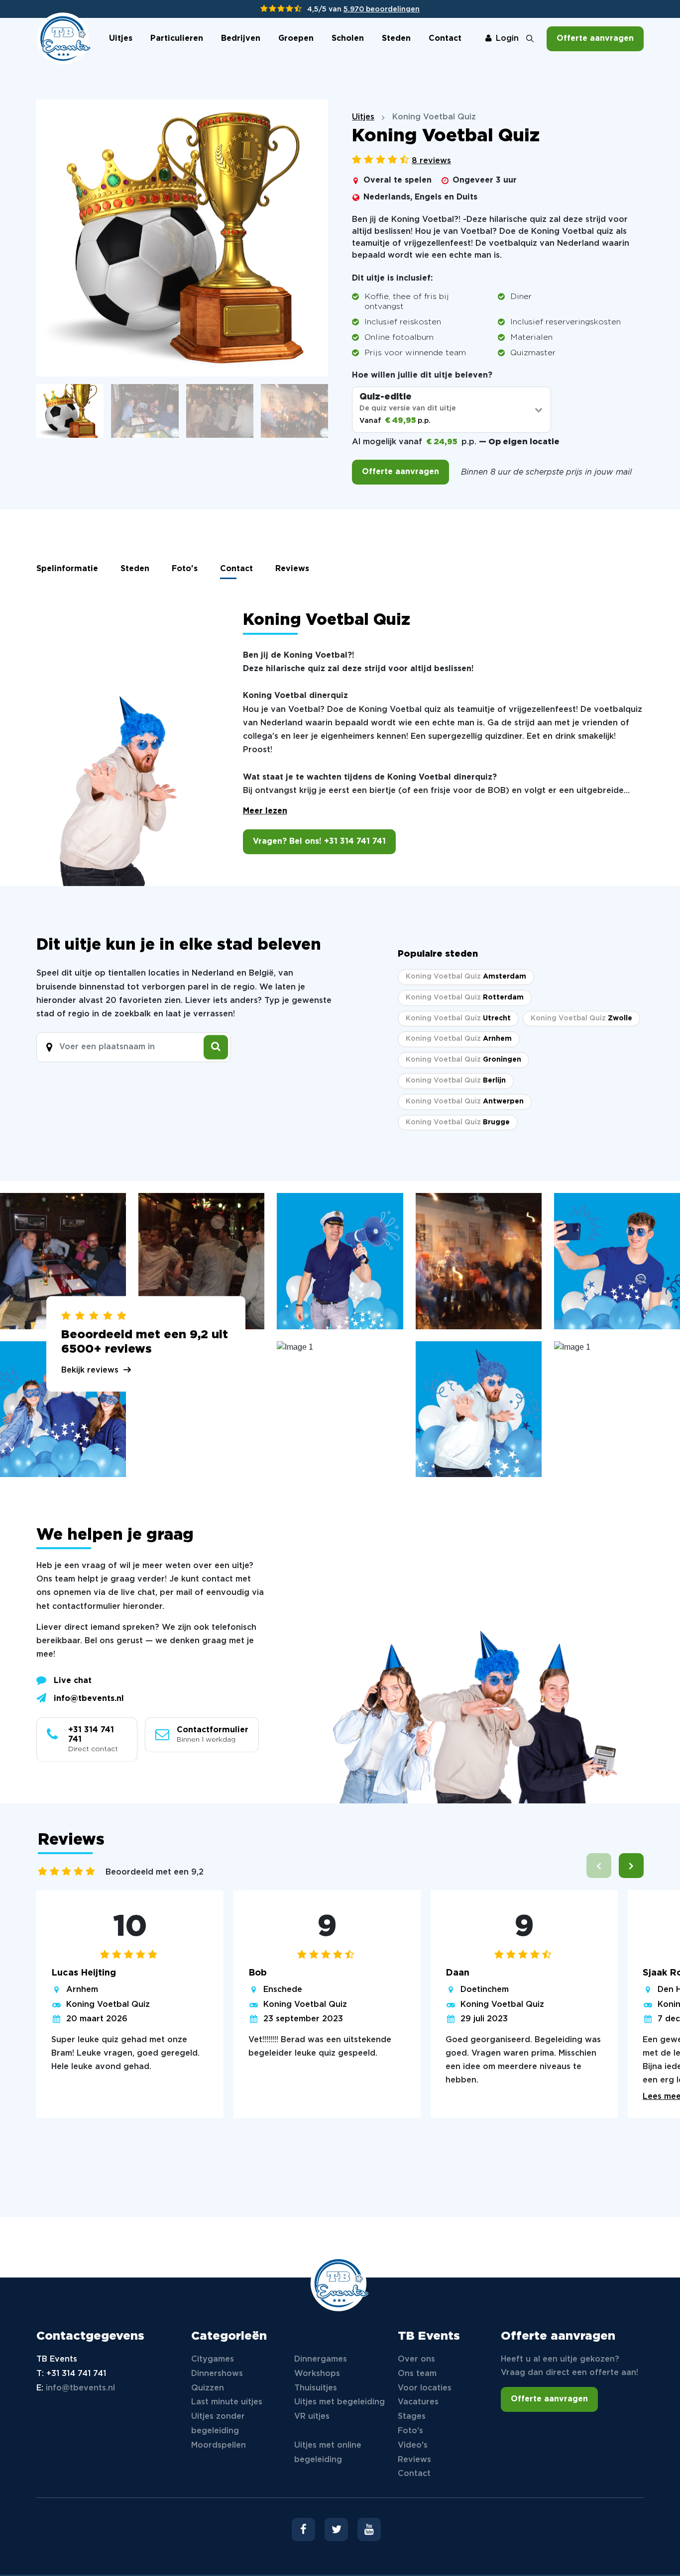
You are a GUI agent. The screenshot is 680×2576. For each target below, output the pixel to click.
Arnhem (82, 1990)
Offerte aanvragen (595, 39)
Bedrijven (241, 39)
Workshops (317, 2374)
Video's (413, 2445)
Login (507, 39)
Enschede (283, 1990)
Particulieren (177, 39)
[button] (631, 1866)
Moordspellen (219, 2445)
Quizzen (208, 2388)
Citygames (213, 2359)
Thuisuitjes (316, 2388)
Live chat (73, 1681)
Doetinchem (485, 1990)
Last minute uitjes (227, 2402)
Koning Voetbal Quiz (108, 2005)
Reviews (292, 569)
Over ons (416, 2359)
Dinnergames (321, 2359)
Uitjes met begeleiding (340, 2402)
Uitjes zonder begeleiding (218, 2424)
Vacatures (418, 2402)
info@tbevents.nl (89, 1699)
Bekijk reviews (90, 1370)
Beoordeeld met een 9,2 (155, 1872)
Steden (396, 39)
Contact (445, 39)
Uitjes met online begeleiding (328, 2453)
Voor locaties (425, 2388)
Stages (412, 2417)
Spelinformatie (67, 569)
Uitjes (121, 39)
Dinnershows (217, 2374)
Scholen (348, 39)
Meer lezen (265, 811)
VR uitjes (312, 2417)
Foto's (185, 569)
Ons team (417, 2374)
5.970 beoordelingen (382, 9)
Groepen (296, 39)
